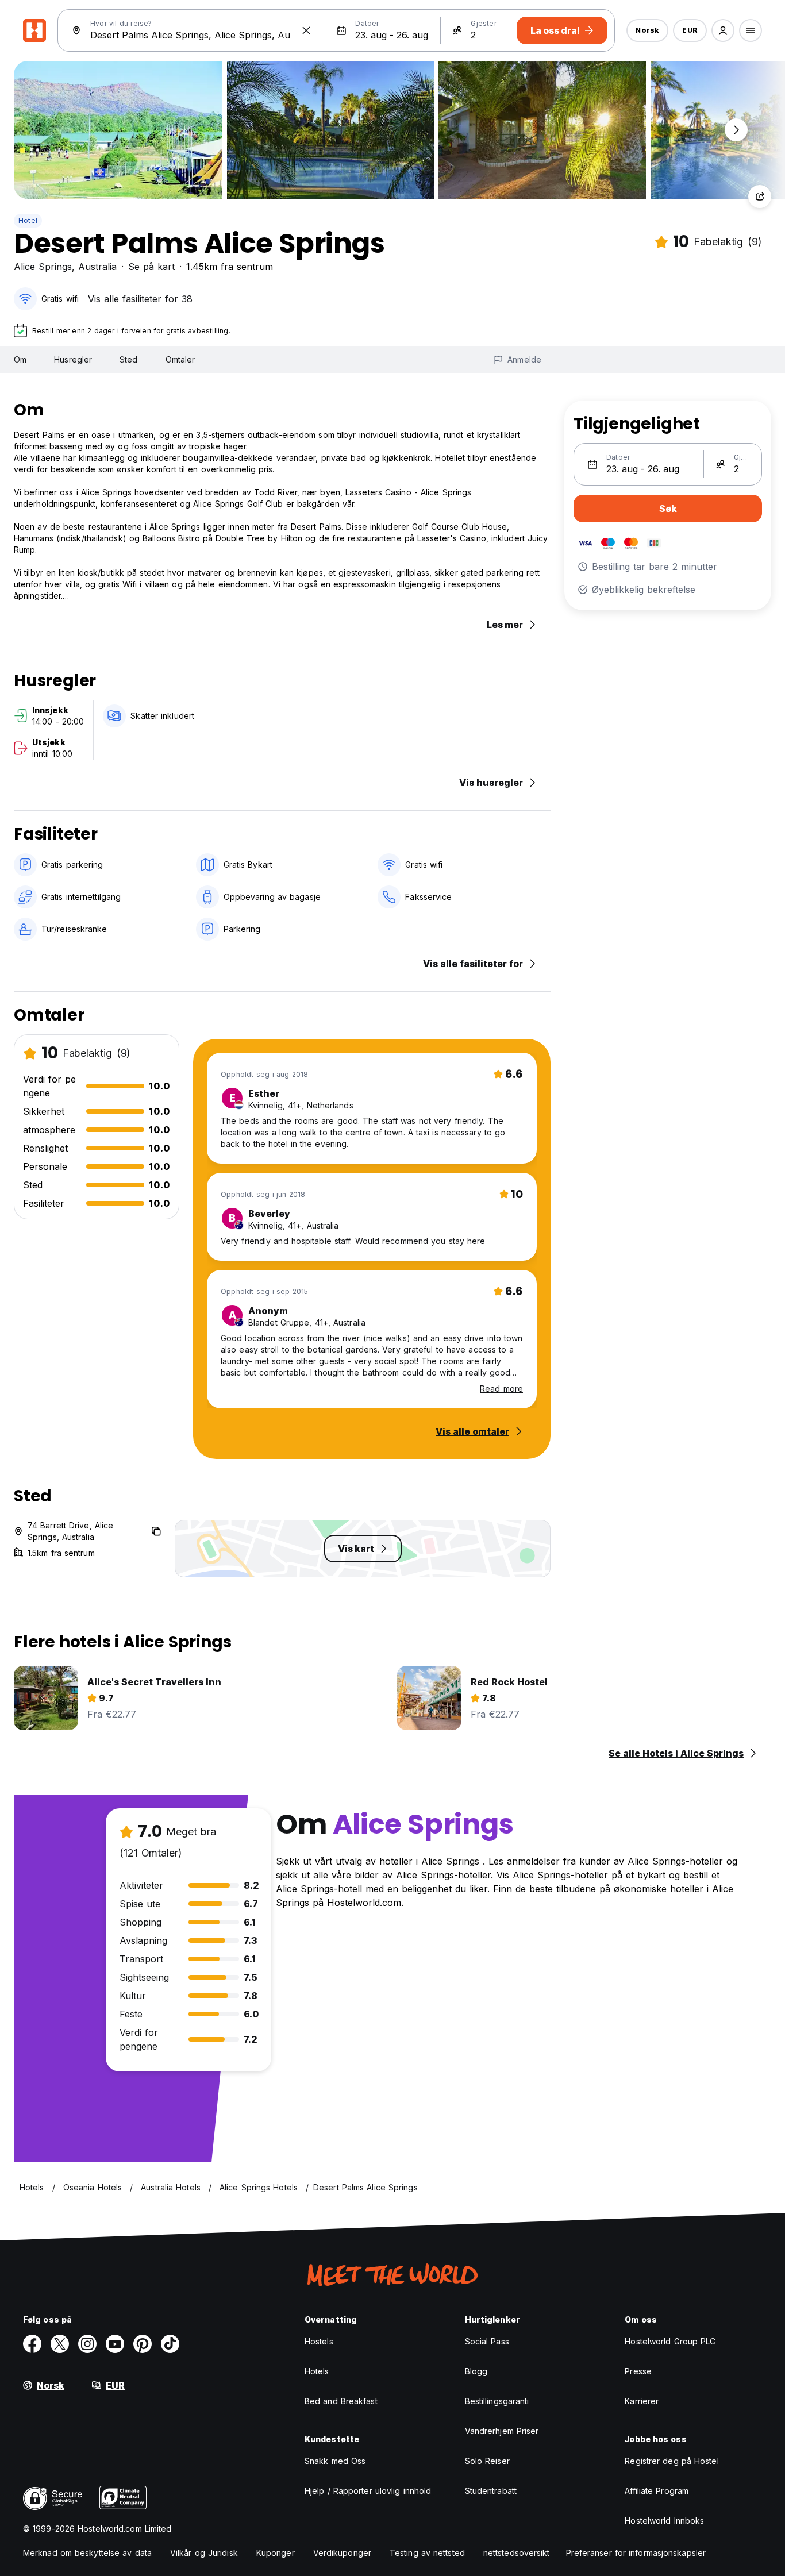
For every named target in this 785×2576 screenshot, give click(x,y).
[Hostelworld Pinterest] (143, 2344)
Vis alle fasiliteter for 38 (140, 299)
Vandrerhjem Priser (502, 2431)
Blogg (476, 2371)
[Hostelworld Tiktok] (170, 2344)
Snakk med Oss (335, 2461)
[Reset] (306, 30)
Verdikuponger (342, 2553)
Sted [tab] (128, 359)
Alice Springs (43, 267)
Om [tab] (20, 359)
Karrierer (642, 2401)
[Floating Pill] (736, 130)
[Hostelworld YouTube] (115, 2344)
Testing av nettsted (427, 2553)
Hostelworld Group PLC (670, 2341)
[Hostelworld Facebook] (32, 2344)
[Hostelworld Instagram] (87, 2344)
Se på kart (151, 267)
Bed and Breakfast (341, 2401)
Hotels (317, 2371)
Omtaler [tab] (180, 359)
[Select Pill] (723, 30)
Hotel (28, 220)
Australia (97, 267)
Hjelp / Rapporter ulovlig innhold (368, 2491)
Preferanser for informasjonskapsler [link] (636, 2553)
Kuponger (276, 2553)
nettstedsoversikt (517, 2553)
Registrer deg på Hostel (672, 2461)
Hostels (319, 2341)
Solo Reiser (487, 2461)
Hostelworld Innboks (664, 2521)
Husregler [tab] (73, 359)
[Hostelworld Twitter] (60, 2344)
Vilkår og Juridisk (204, 2553)
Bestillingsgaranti (497, 2401)
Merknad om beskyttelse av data (87, 2553)
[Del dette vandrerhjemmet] (760, 197)
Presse (638, 2371)
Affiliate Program (657, 2491)
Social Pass (487, 2341)
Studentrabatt (491, 2491)
